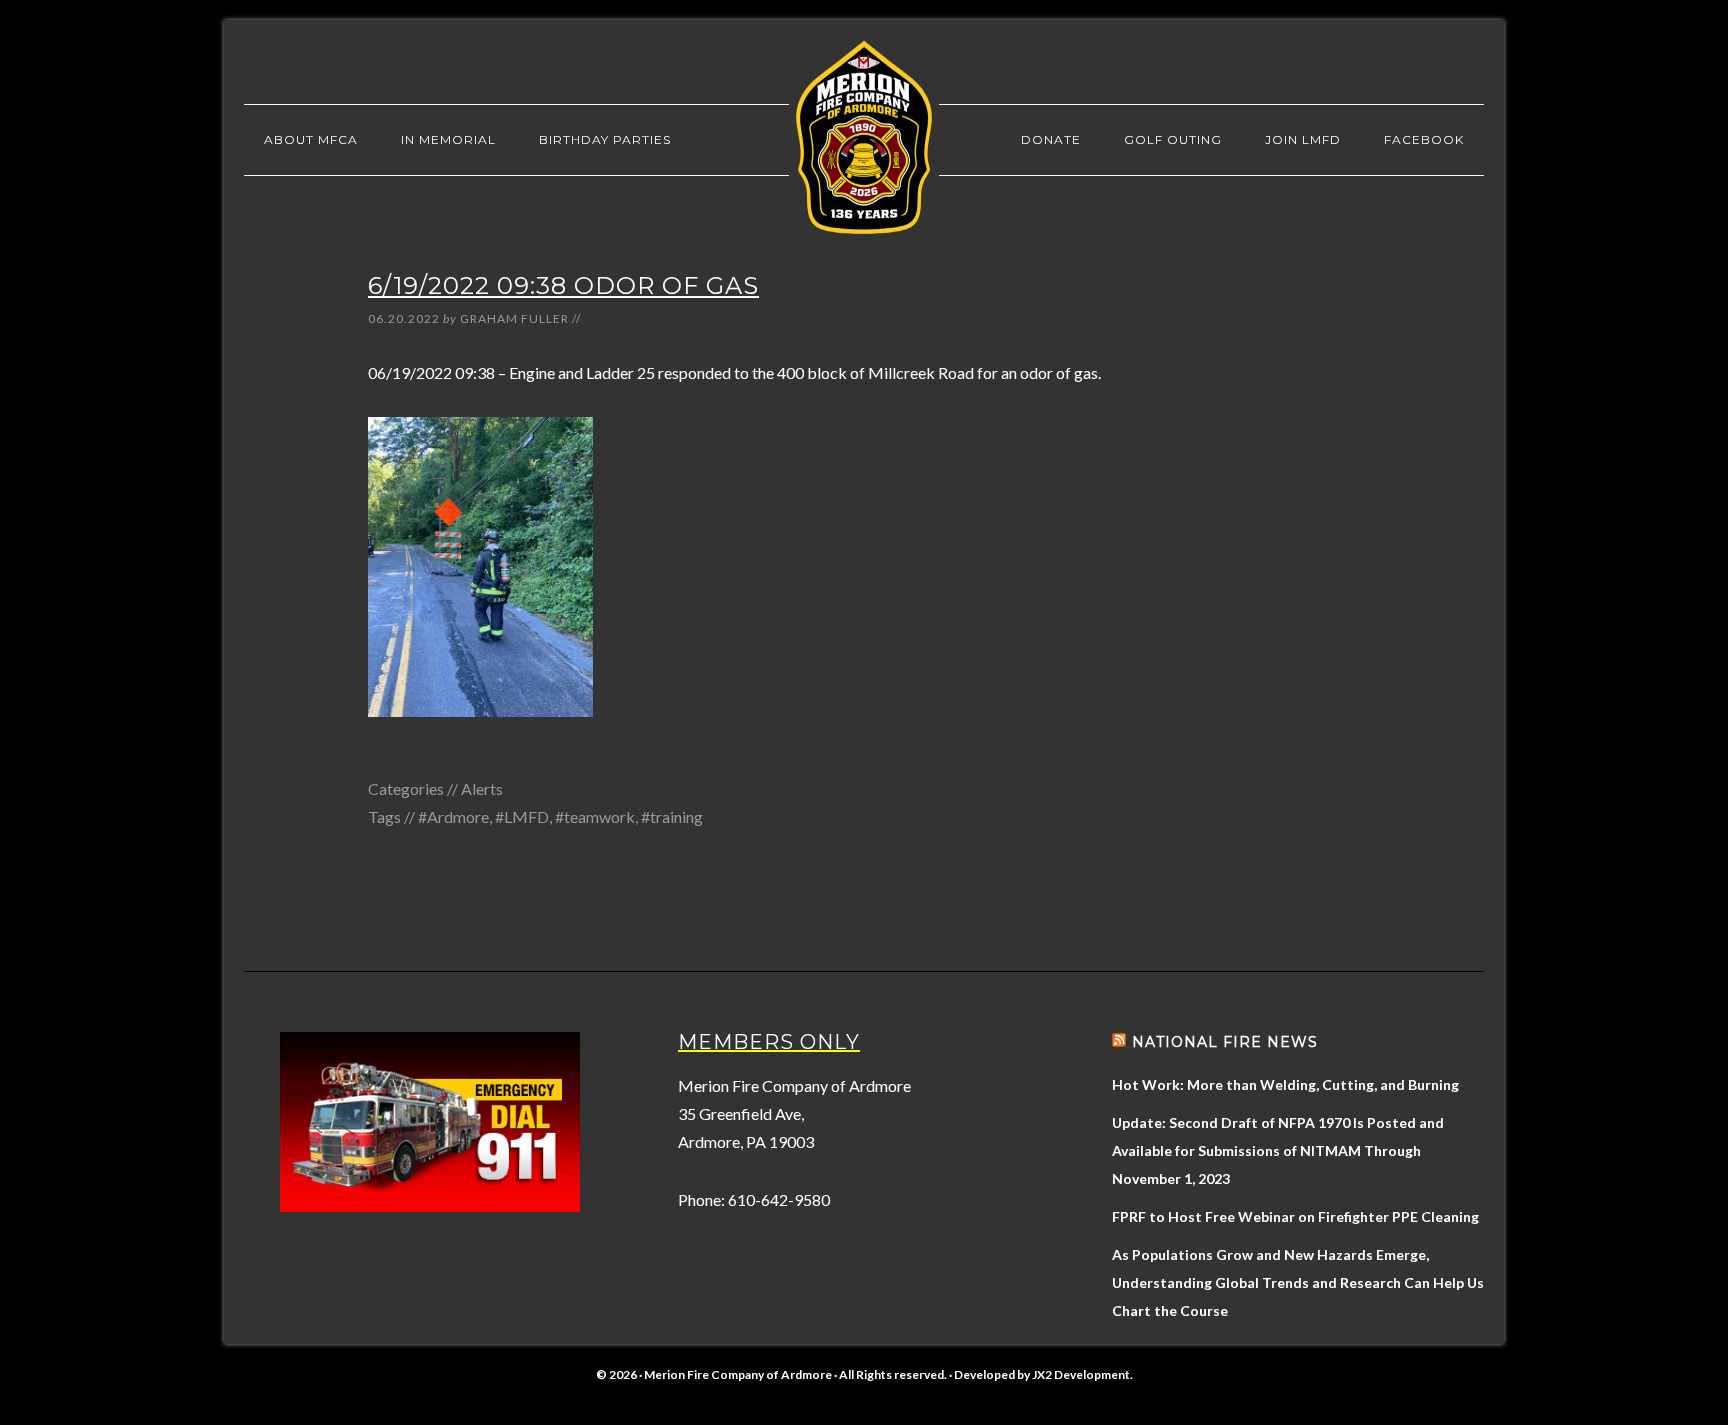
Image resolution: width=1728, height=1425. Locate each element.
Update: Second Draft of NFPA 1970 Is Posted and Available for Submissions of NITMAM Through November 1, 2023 (1278, 1150)
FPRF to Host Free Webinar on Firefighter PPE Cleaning (1295, 1216)
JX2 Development (1081, 1374)
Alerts (482, 788)
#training (672, 816)
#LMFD (522, 816)
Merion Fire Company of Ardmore (864, 137)
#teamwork (595, 816)
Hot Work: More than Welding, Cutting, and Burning (1285, 1084)
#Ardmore (453, 816)
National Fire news (1225, 1042)
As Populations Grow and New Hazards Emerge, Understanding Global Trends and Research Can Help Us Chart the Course (1298, 1282)
